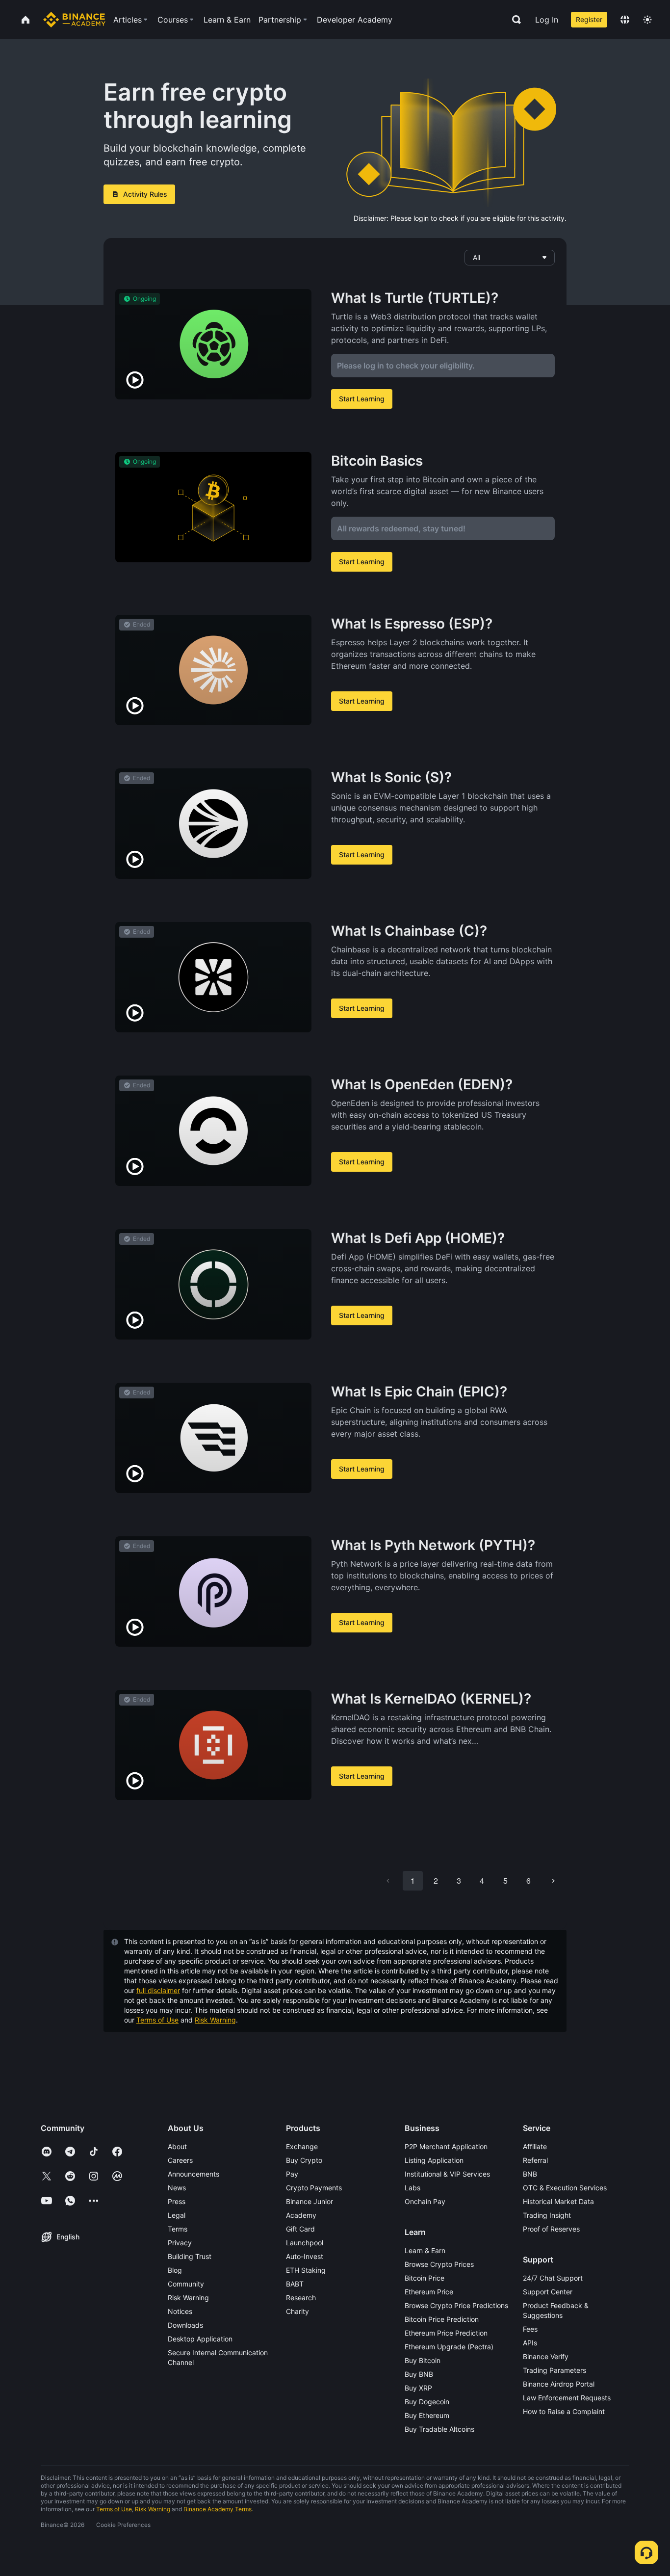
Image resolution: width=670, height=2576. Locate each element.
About (177, 2146)
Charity (297, 2311)
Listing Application (434, 2160)
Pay (292, 2174)
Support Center (548, 2292)
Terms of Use (157, 2020)
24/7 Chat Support (553, 2278)
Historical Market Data (558, 2201)
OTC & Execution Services (565, 2188)
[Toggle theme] (647, 20)
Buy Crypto (304, 2160)
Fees (530, 2329)
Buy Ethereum (427, 2415)
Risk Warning (215, 2020)
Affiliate (535, 2146)
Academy (301, 2215)
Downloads (185, 2325)
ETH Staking (306, 2270)
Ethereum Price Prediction (446, 2333)
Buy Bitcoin (423, 2360)
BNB (530, 2174)
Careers (180, 2160)
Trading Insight (547, 2215)
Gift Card (300, 2229)
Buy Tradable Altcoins (439, 2429)
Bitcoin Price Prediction (442, 2319)
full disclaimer (158, 1990)
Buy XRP (418, 2388)
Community (186, 2284)
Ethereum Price (429, 2292)
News (177, 2188)
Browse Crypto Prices (439, 2264)
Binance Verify (546, 2356)
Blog (175, 2270)
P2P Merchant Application (446, 2146)
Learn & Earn (425, 2250)
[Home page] (74, 20)
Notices (180, 2311)
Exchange (302, 2146)
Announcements (193, 2174)
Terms (178, 2229)
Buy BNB (419, 2374)
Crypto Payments (314, 2188)
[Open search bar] (514, 20)
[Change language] (625, 20)
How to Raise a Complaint (564, 2411)
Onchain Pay (425, 2201)
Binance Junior (309, 2201)
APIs (530, 2343)
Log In (547, 20)
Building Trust (190, 2256)
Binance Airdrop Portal (559, 2384)
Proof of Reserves (551, 2229)
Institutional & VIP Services (447, 2174)
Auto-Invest (305, 2256)
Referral (535, 2160)
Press (177, 2201)
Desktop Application (200, 2339)
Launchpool (305, 2243)
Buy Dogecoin (427, 2402)
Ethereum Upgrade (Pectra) (449, 2347)
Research (301, 2298)
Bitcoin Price (425, 2278)
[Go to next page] (553, 1881)
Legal (177, 2215)
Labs (412, 2188)
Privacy (180, 2243)
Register (589, 19)
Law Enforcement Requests (567, 2398)
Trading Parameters (554, 2370)
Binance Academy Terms (218, 2509)
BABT (295, 2284)
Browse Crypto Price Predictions (456, 2305)
